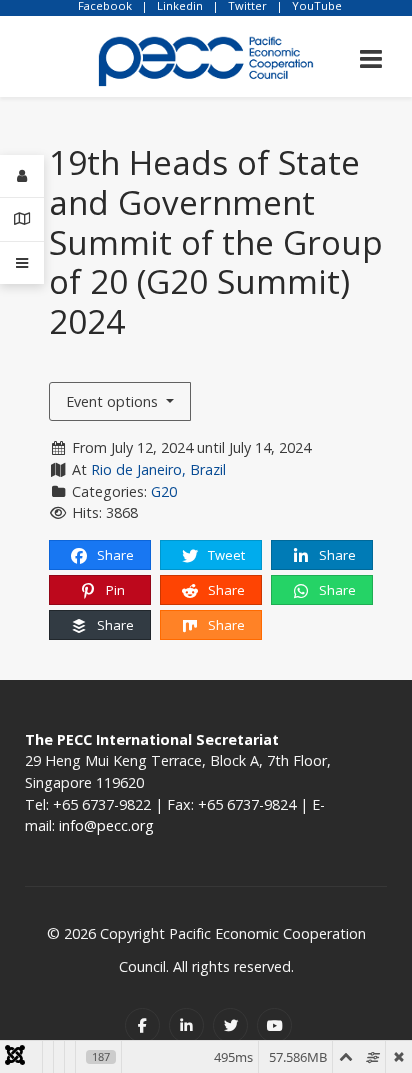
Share (114, 555)
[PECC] (206, 54)
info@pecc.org (106, 825)
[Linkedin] (186, 1025)
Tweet (225, 555)
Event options (114, 401)
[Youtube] (274, 1025)
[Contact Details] (22, 219)
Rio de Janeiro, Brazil (158, 469)
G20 (164, 491)
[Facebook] (142, 1025)
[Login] (22, 176)
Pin (114, 590)
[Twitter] (230, 1025)
